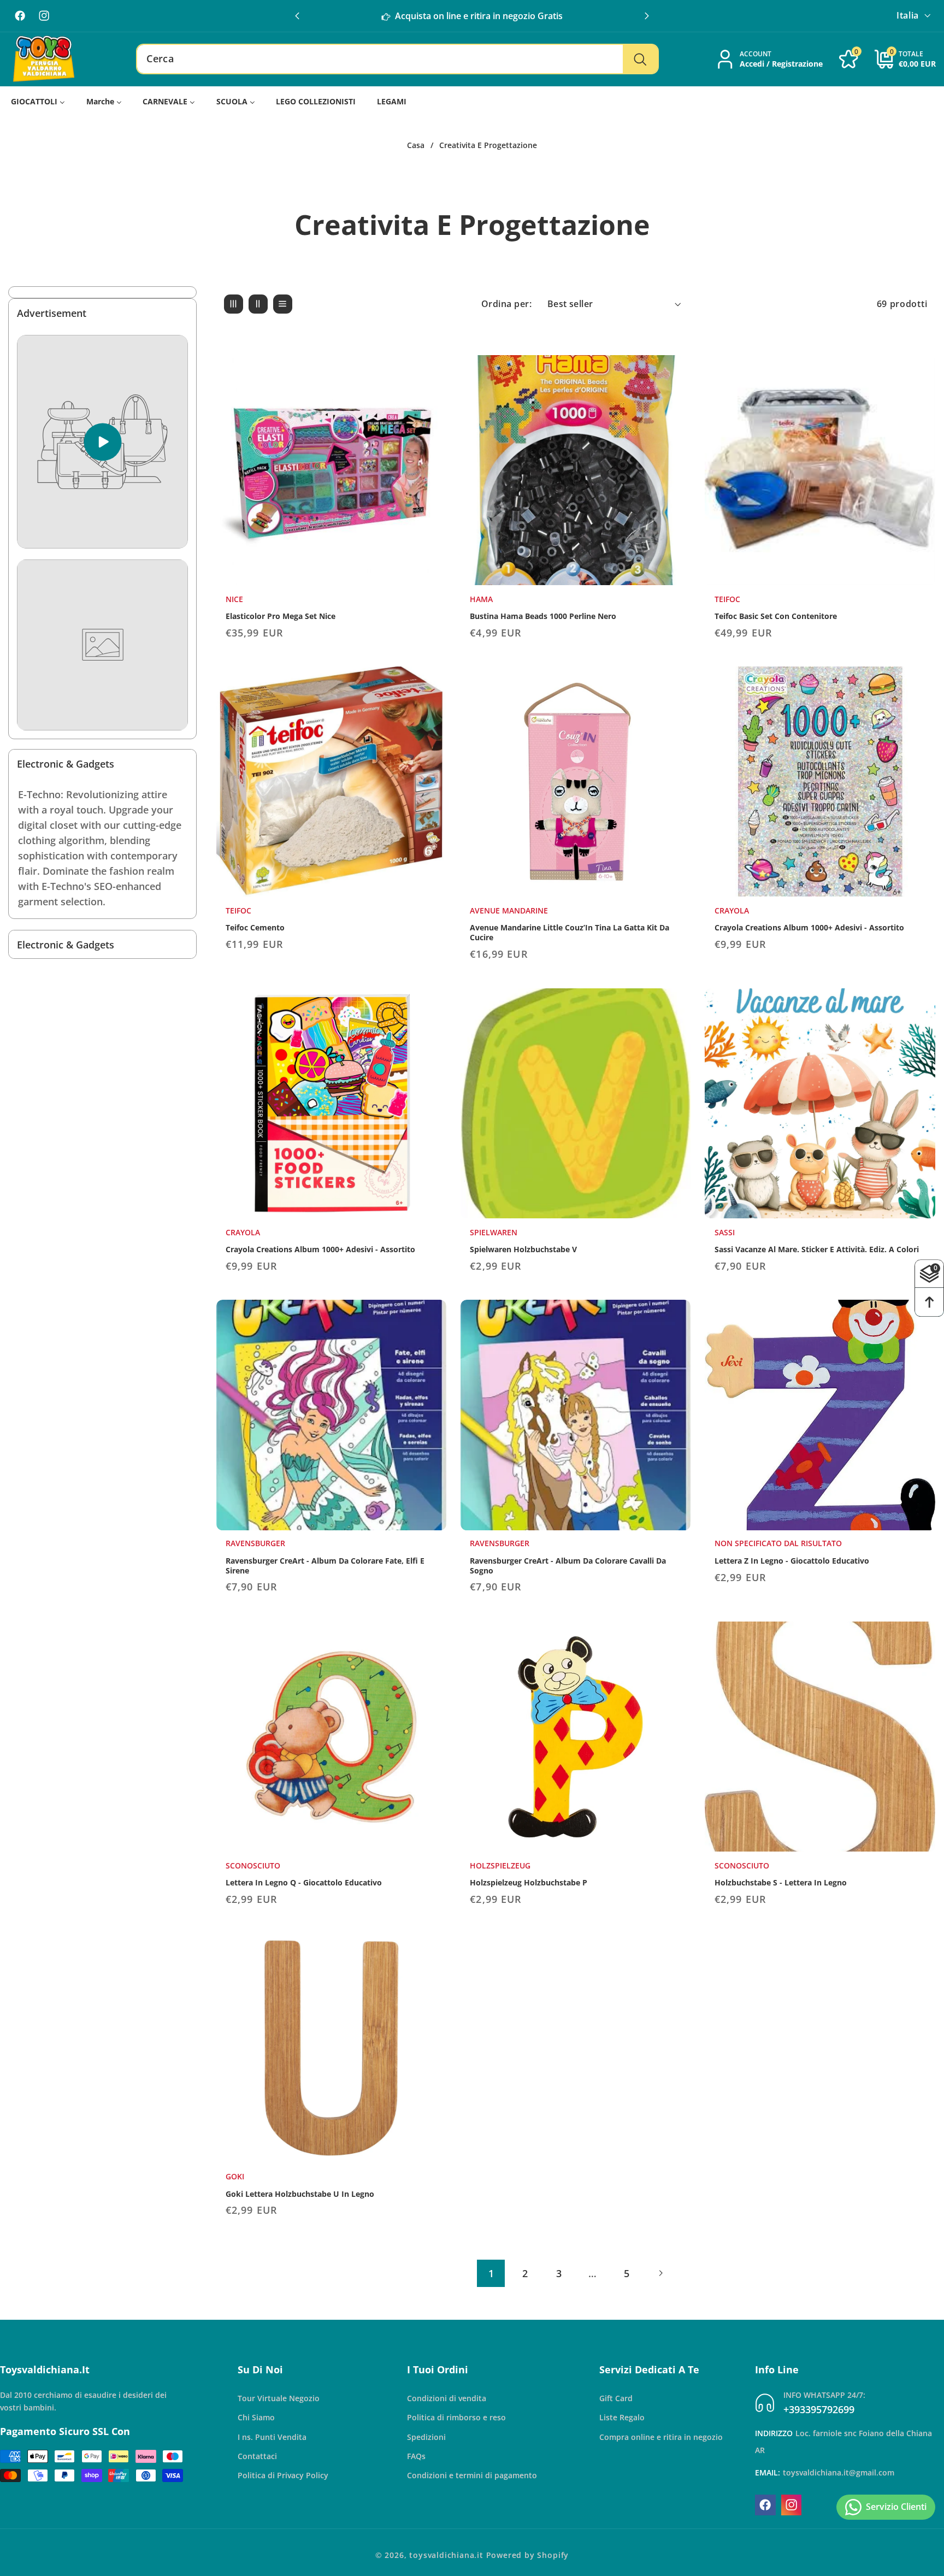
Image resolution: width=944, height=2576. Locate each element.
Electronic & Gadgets (66, 764)
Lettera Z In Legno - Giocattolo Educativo (792, 1561)
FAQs (416, 2456)
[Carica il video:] (102, 442)
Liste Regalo (622, 2417)
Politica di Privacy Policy (283, 2475)
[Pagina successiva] (661, 2273)
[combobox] (397, 59)
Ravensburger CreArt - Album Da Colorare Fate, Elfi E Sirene (325, 1566)
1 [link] (491, 2273)
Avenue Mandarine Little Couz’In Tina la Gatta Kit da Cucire (570, 933)
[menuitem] (38, 101)
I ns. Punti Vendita (272, 2436)
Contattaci (257, 2456)
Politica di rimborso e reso (456, 2417)
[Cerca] (640, 59)
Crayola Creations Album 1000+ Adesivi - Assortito (809, 928)
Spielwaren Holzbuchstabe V (523, 1249)
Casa (416, 145)
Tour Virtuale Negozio (279, 2398)
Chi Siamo (256, 2417)
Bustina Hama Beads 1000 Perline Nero (543, 616)
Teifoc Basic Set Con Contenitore (776, 616)
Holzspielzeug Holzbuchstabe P (529, 1882)
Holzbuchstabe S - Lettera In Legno (781, 1882)
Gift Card (616, 2398)
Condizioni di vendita (447, 2398)
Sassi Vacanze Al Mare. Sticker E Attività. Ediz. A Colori (817, 1249)
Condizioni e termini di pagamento (472, 2475)
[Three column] (234, 304)
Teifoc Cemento (255, 928)
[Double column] (258, 304)
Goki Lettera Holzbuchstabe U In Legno (300, 2194)
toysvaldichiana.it (446, 2555)
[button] (647, 16)
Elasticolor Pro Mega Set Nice (281, 616)
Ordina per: (506, 304)
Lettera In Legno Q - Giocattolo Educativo (304, 1882)
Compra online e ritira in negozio (661, 2436)
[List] (283, 304)
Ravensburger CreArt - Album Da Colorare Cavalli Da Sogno (568, 1566)
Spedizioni (426, 2436)
